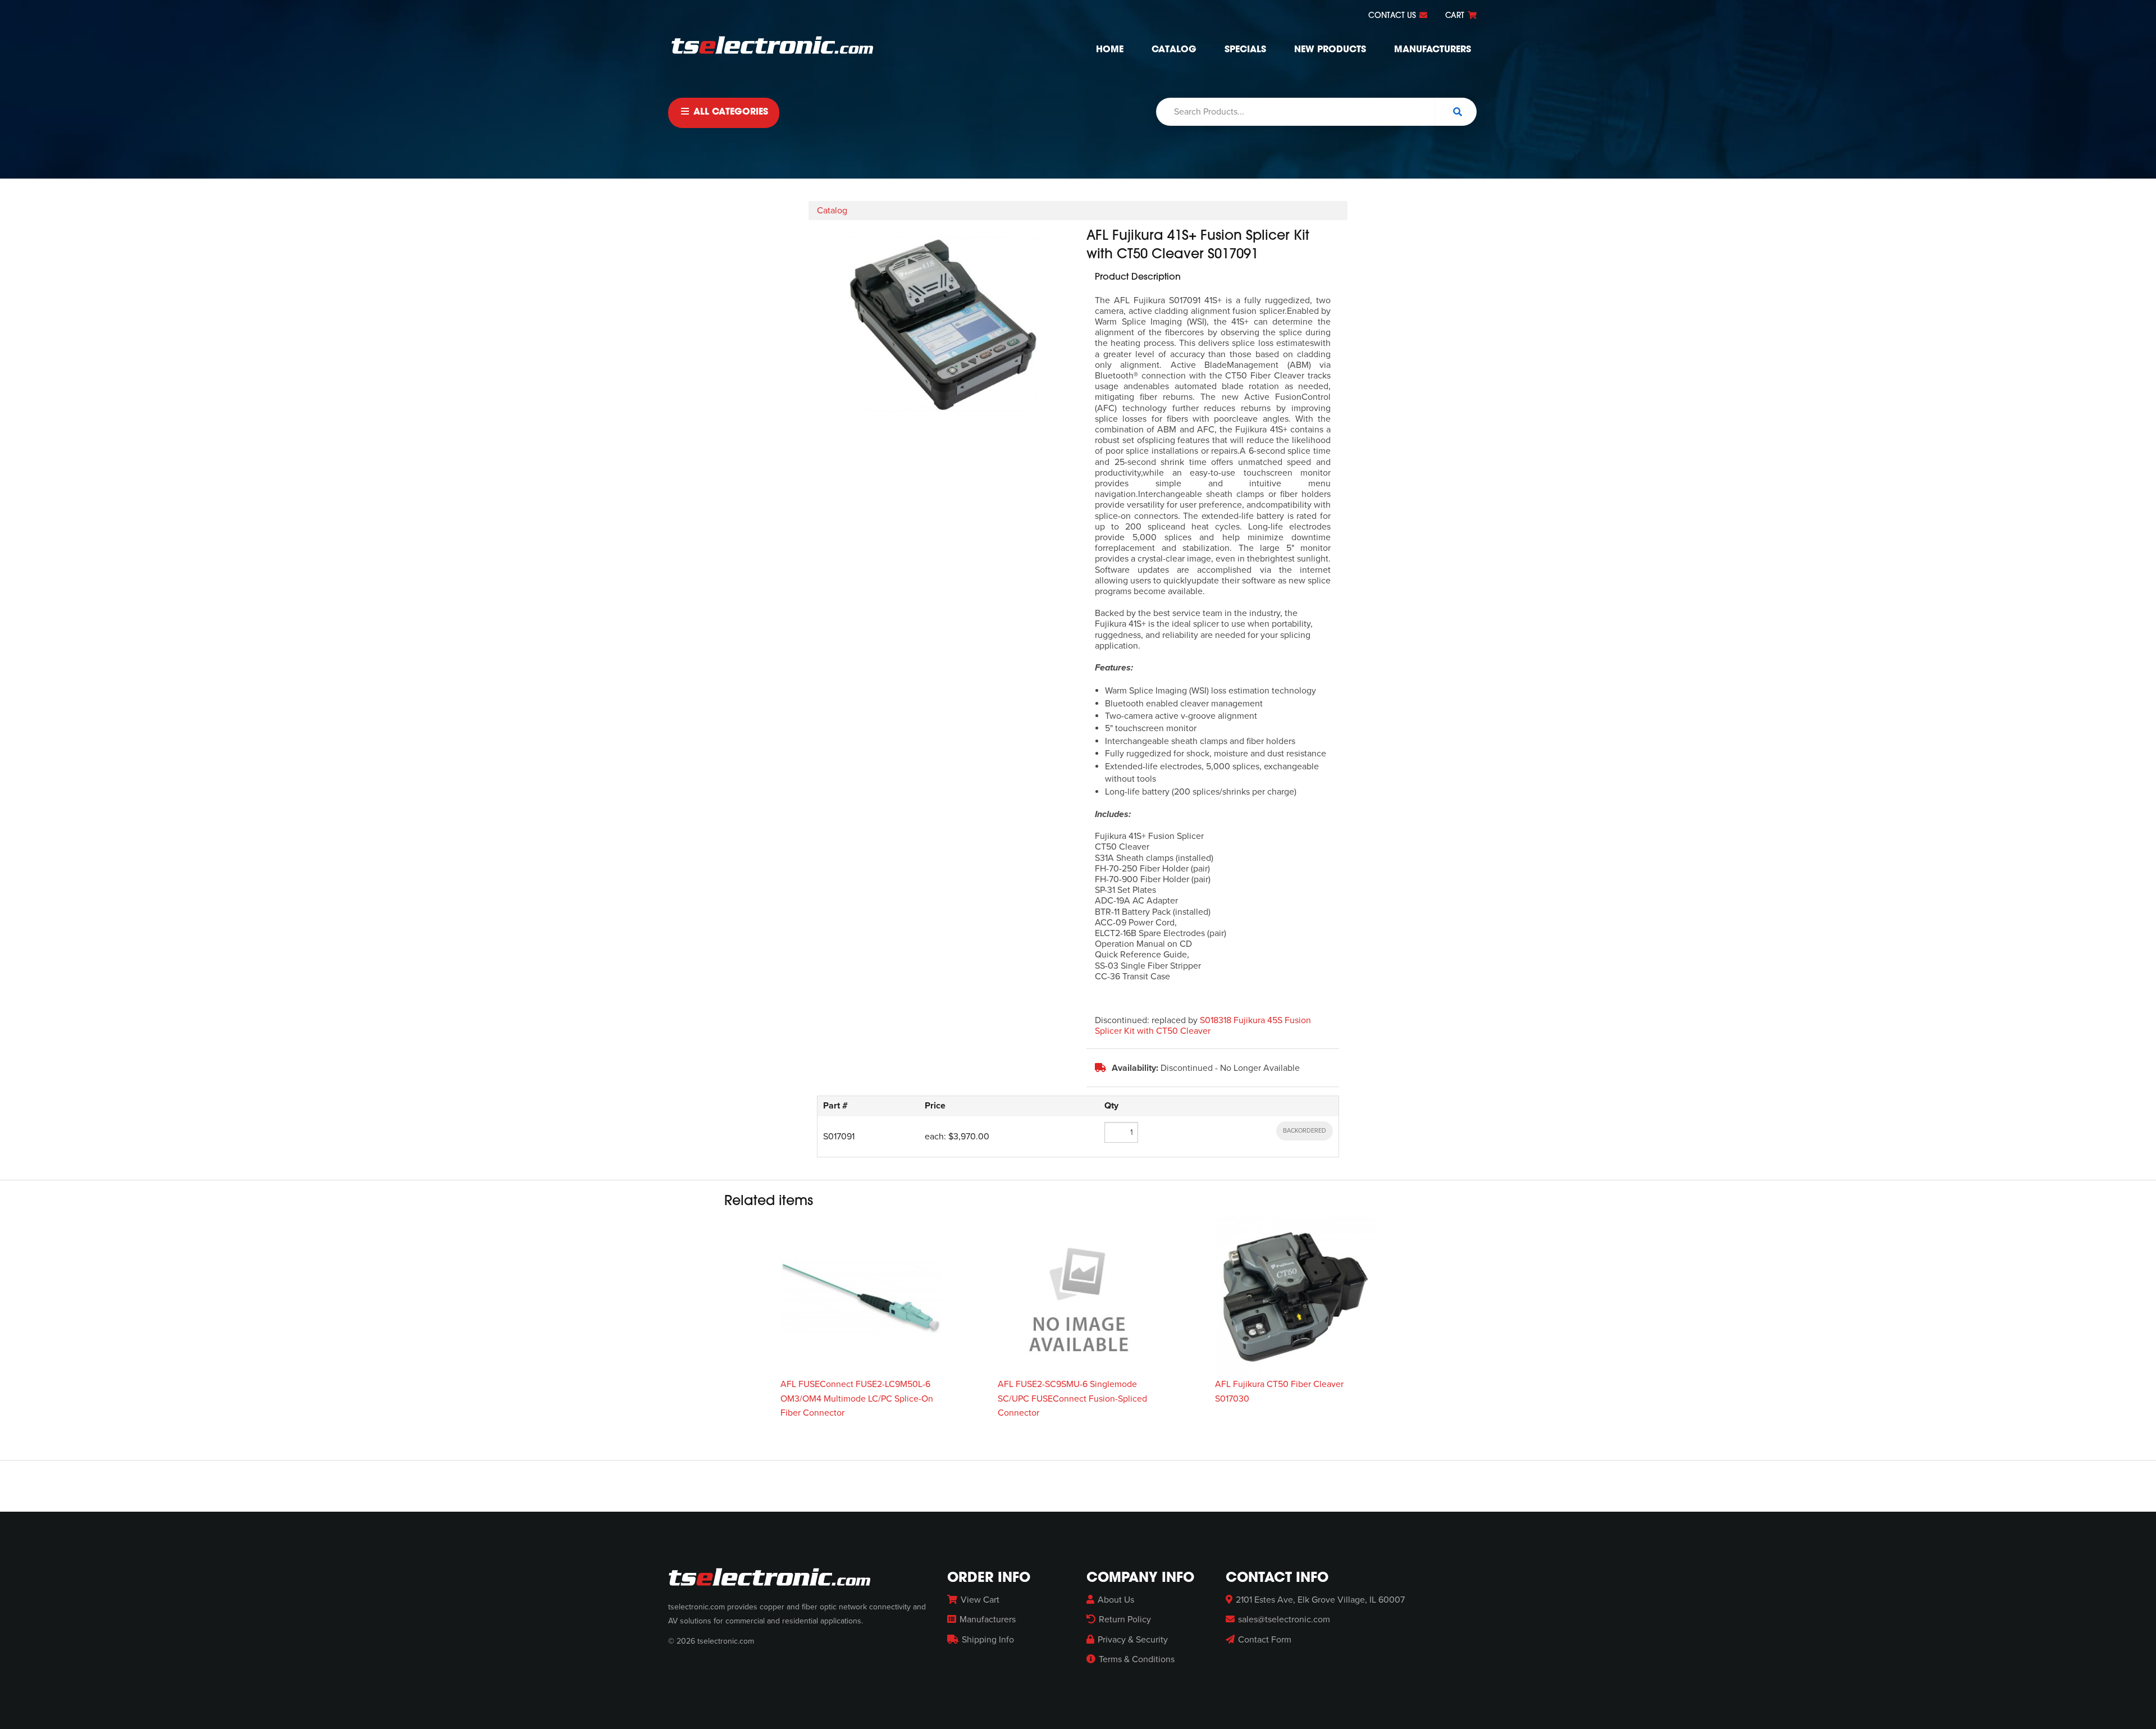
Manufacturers (1433, 50)
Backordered (1305, 1131)
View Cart (980, 1600)
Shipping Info (988, 1640)
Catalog (1174, 50)
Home (1110, 50)
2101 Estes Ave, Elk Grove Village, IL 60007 (1320, 1600)
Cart (1456, 16)
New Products (1330, 50)
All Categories (729, 112)
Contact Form (1265, 1640)
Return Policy (1125, 1619)
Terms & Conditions (1137, 1659)
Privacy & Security (1133, 1640)
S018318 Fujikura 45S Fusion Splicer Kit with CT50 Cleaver (1203, 1026)
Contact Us (1393, 16)
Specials (1245, 50)
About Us (1116, 1600)
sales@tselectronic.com (1284, 1619)
